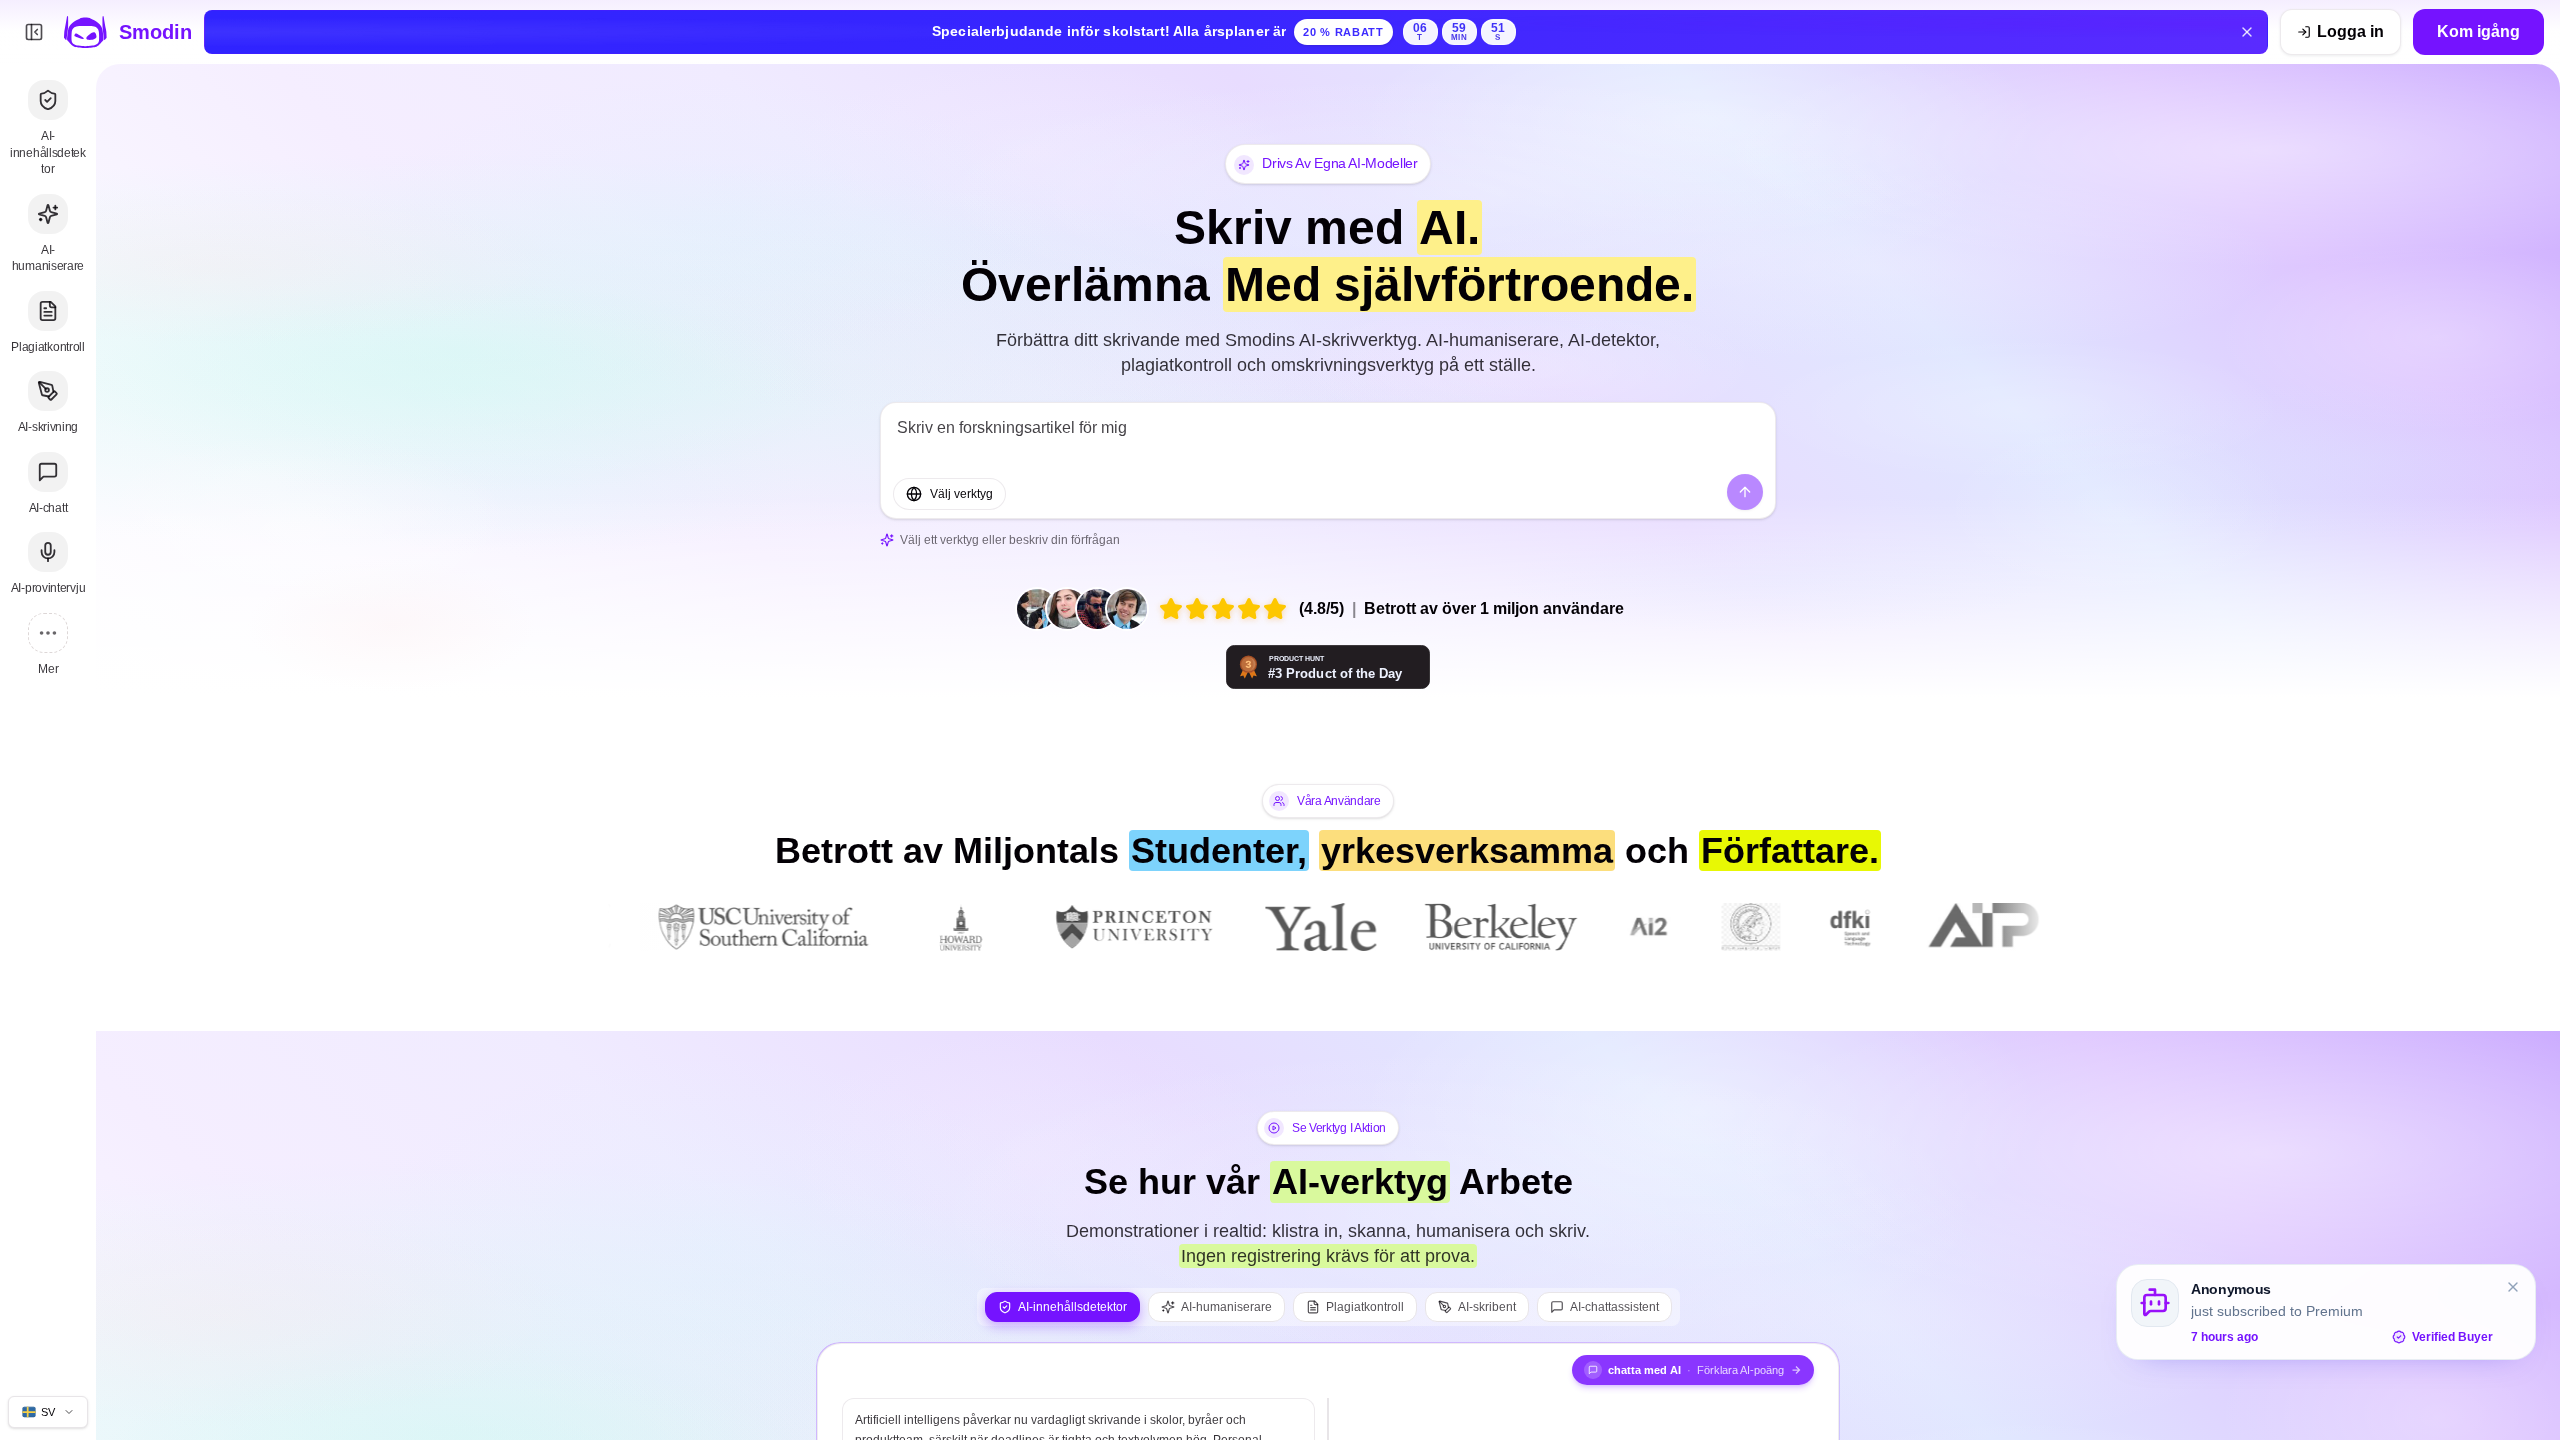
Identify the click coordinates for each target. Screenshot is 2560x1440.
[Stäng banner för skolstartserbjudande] (2247, 32)
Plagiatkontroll (1365, 1307)
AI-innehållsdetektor (1072, 1307)
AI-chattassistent (1614, 1307)
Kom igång (2478, 31)
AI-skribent (1487, 1307)
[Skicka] (1745, 492)
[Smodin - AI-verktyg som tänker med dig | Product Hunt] (1328, 667)
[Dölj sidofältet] (34, 32)
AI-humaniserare (1226, 1307)
